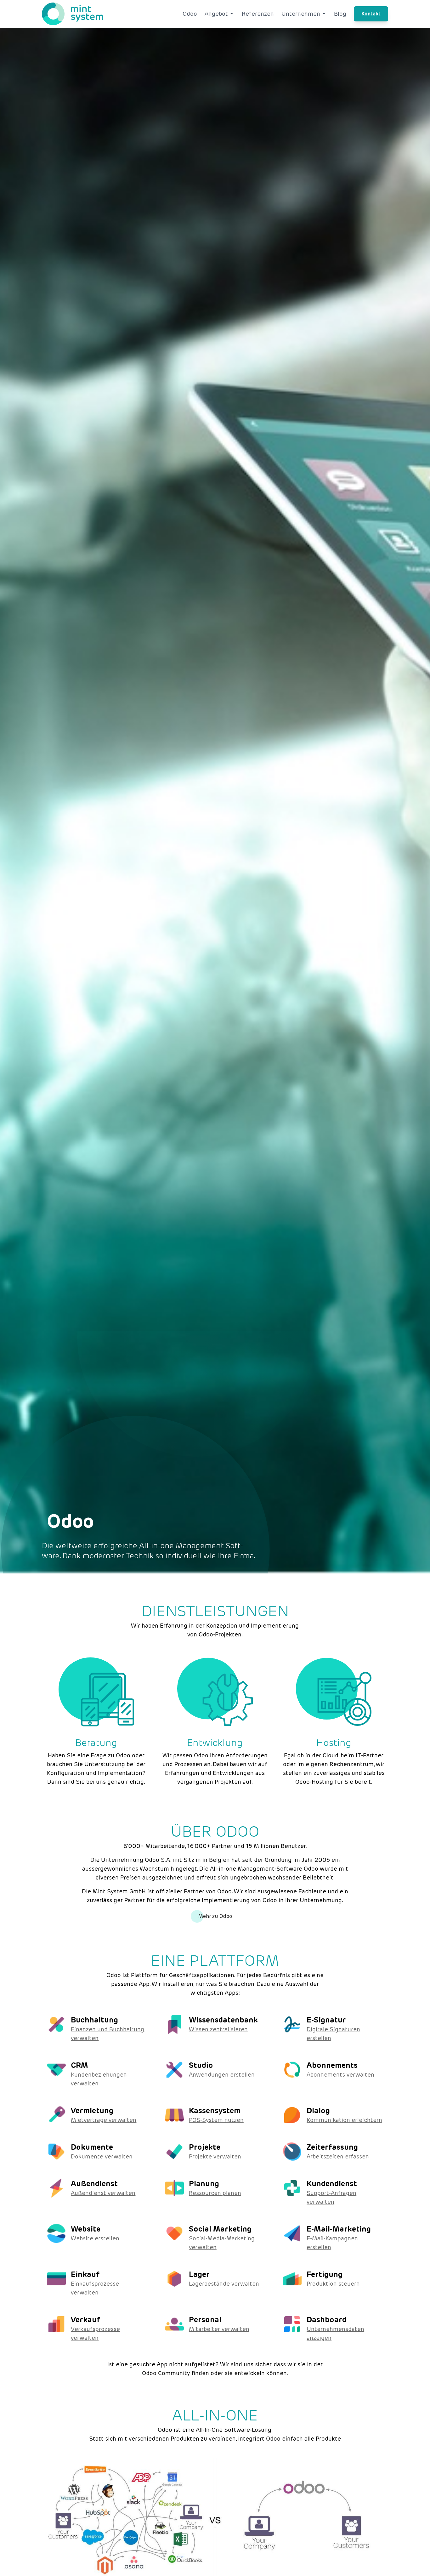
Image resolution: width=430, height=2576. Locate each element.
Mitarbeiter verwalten (219, 2329)
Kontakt (371, 14)
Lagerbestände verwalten (224, 2284)
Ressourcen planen (215, 2193)
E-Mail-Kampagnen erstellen (332, 2243)
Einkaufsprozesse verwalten (95, 2288)
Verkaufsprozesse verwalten (95, 2333)
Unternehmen (301, 14)
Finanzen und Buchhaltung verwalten (107, 2034)
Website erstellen (95, 2238)
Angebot (216, 14)
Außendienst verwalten (103, 2193)
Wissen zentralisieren (218, 2029)
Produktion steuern (333, 2284)
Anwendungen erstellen (222, 2075)
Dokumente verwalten (102, 2156)
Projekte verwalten (215, 2156)
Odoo (190, 14)
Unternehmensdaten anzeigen (335, 2333)
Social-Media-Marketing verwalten (222, 2243)
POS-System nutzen (216, 2120)
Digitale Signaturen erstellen (333, 2034)
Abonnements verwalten (340, 2075)
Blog (340, 14)
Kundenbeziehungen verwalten (99, 2079)
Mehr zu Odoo (215, 1916)
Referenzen (258, 14)
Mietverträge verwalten (104, 2120)
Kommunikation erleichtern (344, 2120)
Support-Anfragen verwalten (331, 2197)
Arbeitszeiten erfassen (338, 2156)
